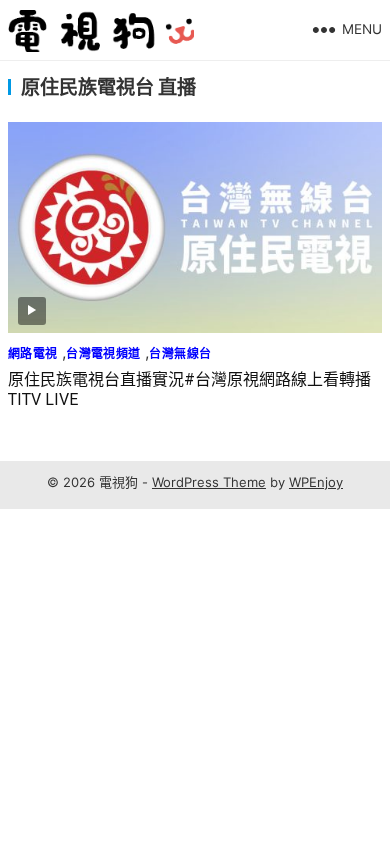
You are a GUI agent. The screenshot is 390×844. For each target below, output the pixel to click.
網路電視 (32, 353)
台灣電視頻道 (103, 353)
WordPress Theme (209, 482)
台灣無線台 (180, 353)
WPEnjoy (316, 482)
